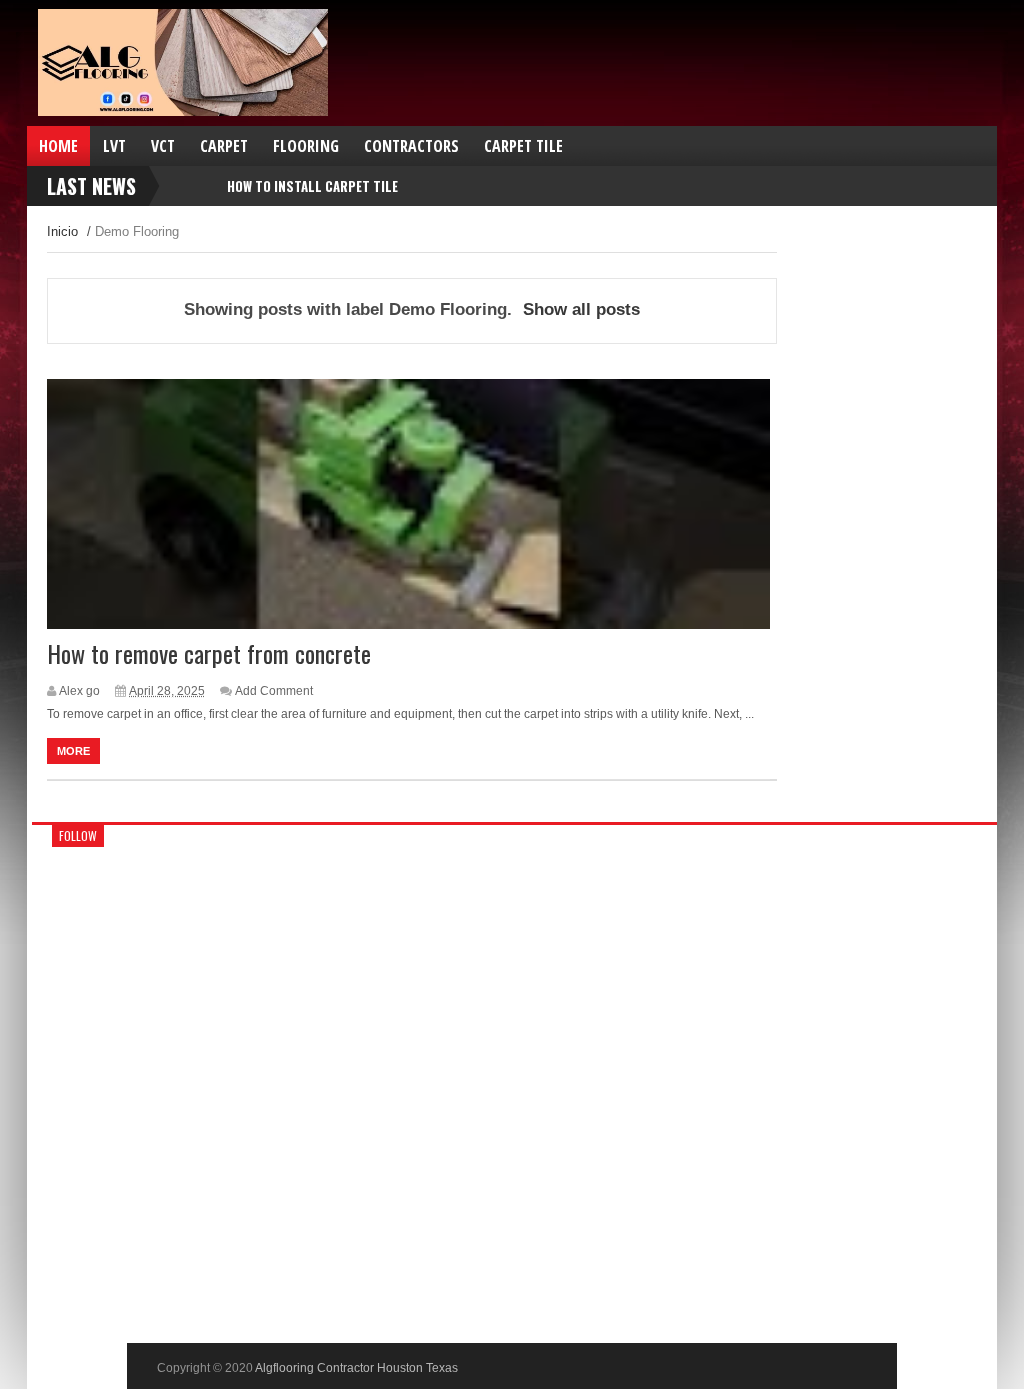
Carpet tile (523, 146)
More (73, 751)
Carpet (224, 146)
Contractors (411, 146)
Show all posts (581, 309)
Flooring (306, 146)
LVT (114, 146)
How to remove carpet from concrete (209, 653)
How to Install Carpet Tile (312, 186)
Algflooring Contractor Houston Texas (356, 1368)
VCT (163, 146)
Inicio (62, 231)
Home (58, 146)
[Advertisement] (763, 92)
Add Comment (274, 691)
